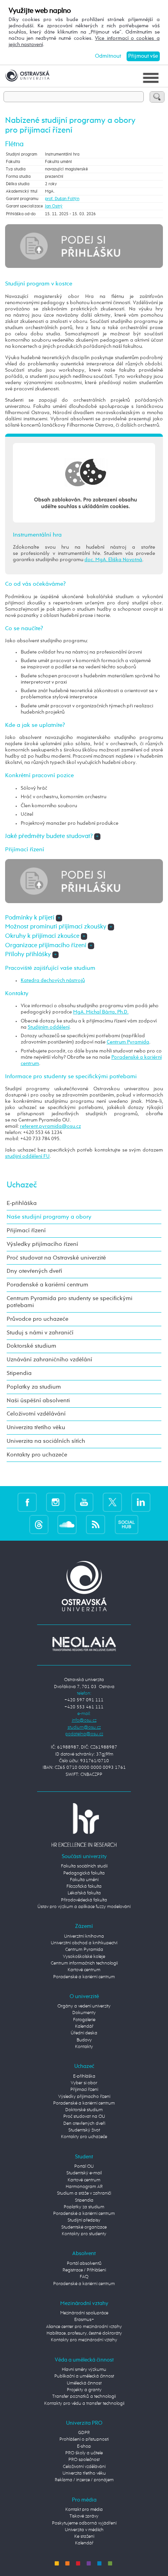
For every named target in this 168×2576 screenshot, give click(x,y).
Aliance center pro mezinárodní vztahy (84, 2327)
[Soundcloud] (67, 1525)
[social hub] (127, 1525)
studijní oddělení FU (27, 1156)
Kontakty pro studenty (84, 2234)
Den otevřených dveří (84, 2124)
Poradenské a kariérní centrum (47, 1285)
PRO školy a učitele (84, 2453)
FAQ (84, 2277)
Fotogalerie (84, 2020)
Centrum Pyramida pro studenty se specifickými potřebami (70, 1302)
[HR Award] (84, 1825)
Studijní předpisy (84, 2220)
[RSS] (96, 1525)
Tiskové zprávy (84, 2516)
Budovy (84, 2040)
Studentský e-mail (84, 2173)
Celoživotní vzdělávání (36, 1414)
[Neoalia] (84, 1644)
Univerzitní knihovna (84, 1936)
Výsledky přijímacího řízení (42, 1244)
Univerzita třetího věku (36, 1427)
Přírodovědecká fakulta (84, 1900)
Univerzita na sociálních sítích (46, 1441)
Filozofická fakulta (84, 1887)
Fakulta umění (84, 1880)
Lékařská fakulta (84, 1893)
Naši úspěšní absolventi (38, 1401)
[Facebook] (27, 1502)
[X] (112, 1502)
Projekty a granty (84, 2390)
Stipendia (19, 1373)
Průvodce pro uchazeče (38, 1319)
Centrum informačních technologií (84, 1963)
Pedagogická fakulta (84, 1873)
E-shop (84, 2447)
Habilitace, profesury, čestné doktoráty (84, 2333)
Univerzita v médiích (84, 2530)
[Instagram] (56, 1502)
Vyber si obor (84, 2083)
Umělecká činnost (84, 2383)
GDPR (84, 2433)
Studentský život (84, 2130)
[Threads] (39, 1525)
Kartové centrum (84, 1970)
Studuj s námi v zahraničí (40, 1333)
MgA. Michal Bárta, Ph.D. (101, 1012)
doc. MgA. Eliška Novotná (113, 560)
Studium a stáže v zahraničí (84, 2193)
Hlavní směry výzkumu (84, 2370)
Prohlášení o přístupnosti (84, 2440)
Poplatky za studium (34, 1387)
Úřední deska (84, 2033)
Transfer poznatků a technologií (84, 2397)
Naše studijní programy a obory (49, 1217)
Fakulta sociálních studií (84, 1866)
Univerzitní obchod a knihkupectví (84, 1943)
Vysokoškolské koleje (84, 1957)
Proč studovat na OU (84, 2117)
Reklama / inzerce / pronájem (84, 2480)
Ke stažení (84, 2537)
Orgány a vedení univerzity (84, 2006)
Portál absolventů (84, 2264)
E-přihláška (22, 1203)
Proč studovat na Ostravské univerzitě (56, 1258)
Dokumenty (84, 2013)
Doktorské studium (31, 1346)
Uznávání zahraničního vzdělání (49, 1360)
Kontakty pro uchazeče (37, 1455)
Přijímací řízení (26, 1230)
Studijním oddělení (49, 1027)
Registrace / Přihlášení (84, 2270)
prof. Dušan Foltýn (62, 199)
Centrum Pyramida (128, 1042)
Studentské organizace (84, 2227)
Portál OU (84, 2167)
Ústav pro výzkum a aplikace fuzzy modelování (84, 1907)
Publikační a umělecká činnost (84, 2376)
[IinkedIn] (141, 1502)
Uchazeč (22, 1185)
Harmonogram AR (84, 2187)
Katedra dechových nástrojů (53, 981)
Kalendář (84, 2027)
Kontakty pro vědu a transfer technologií (84, 2404)
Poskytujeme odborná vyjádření (84, 2523)
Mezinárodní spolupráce (84, 2313)
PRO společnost (84, 2460)
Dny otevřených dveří (34, 1271)
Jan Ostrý (54, 206)
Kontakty (84, 2047)
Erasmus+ (84, 2320)
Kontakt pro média (84, 2510)
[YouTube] (84, 1502)
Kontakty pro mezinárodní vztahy (84, 2340)
